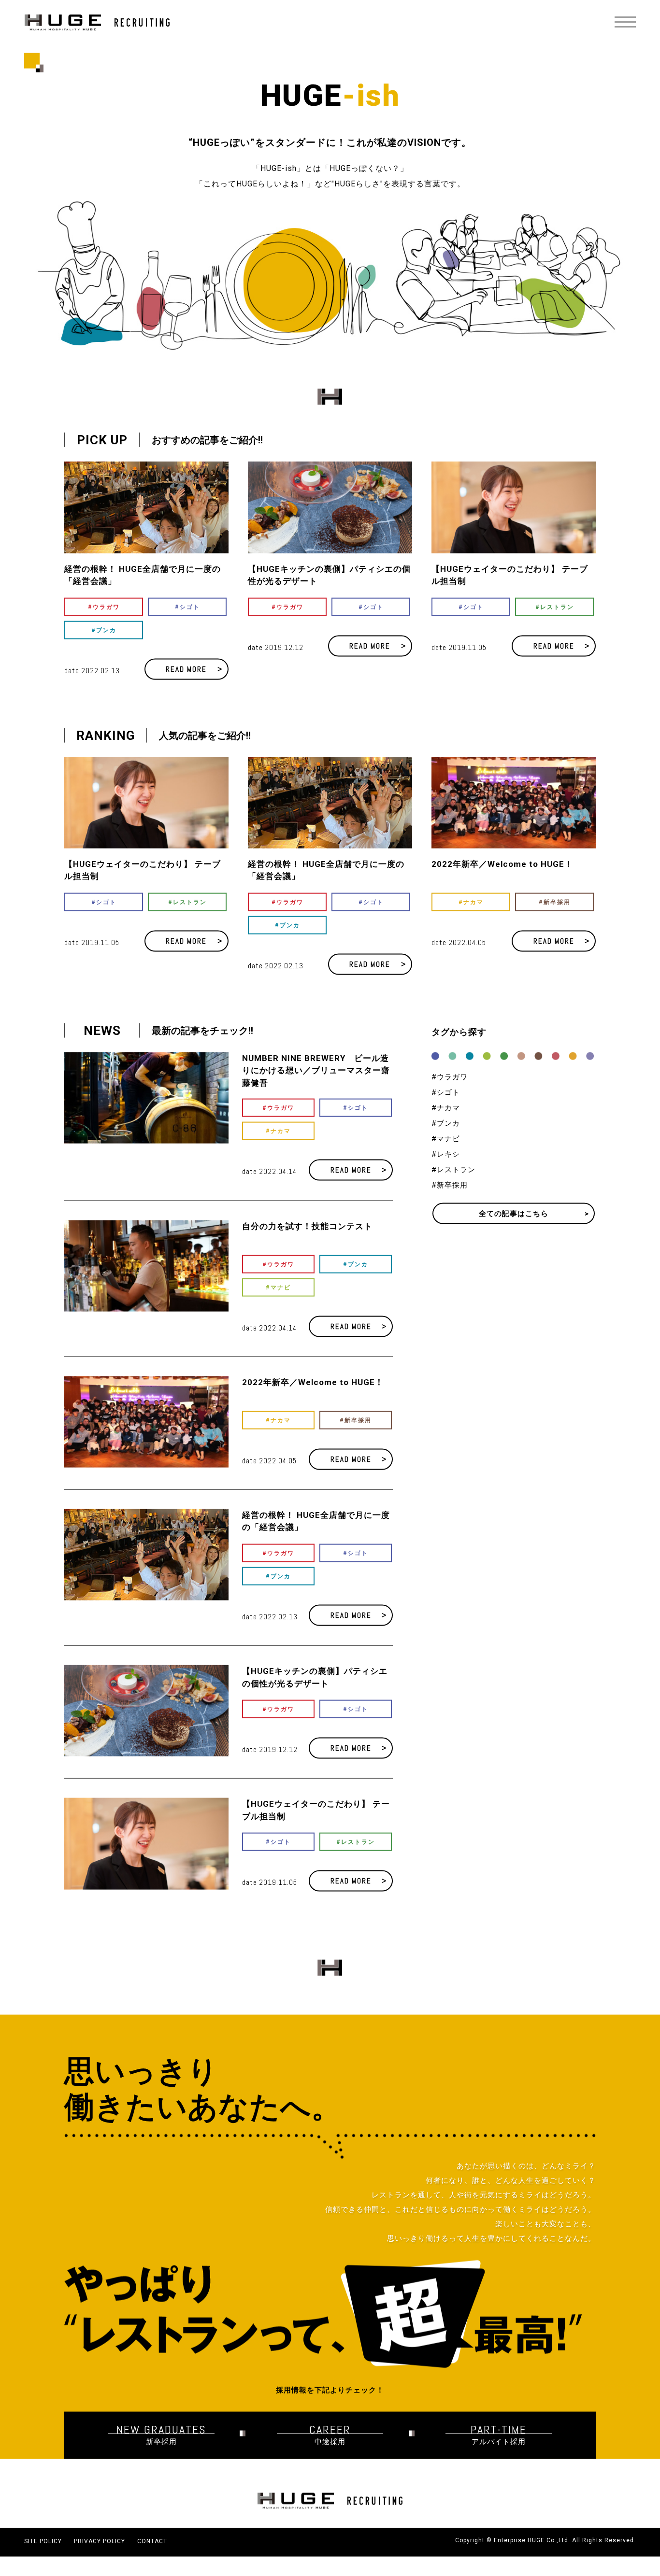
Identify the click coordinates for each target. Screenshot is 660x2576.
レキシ (448, 1170)
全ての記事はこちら (514, 1229)
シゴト (190, 623)
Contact (152, 2557)
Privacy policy (100, 2557)
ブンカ (106, 646)
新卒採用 (358, 1436)
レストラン (557, 623)
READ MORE (186, 685)
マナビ (281, 1303)
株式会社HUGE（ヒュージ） (97, 22)
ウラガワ (106, 623)
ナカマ (281, 1147)
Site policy (43, 2557)
